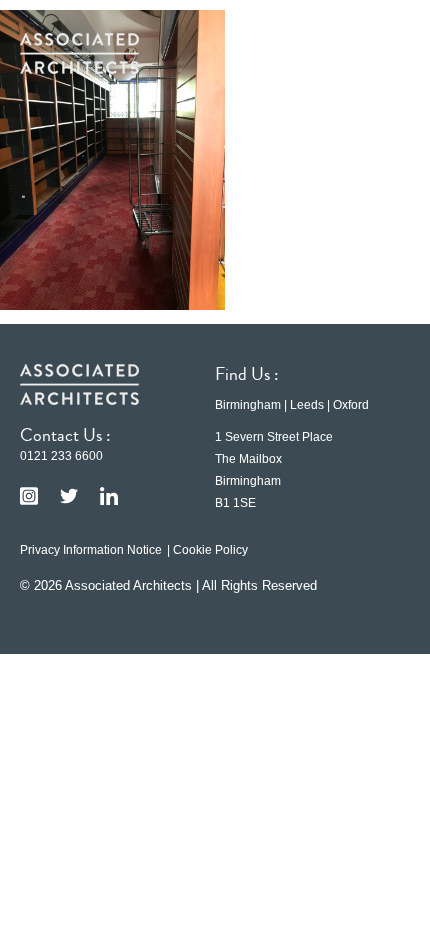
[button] (380, 53)
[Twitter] (69, 496)
